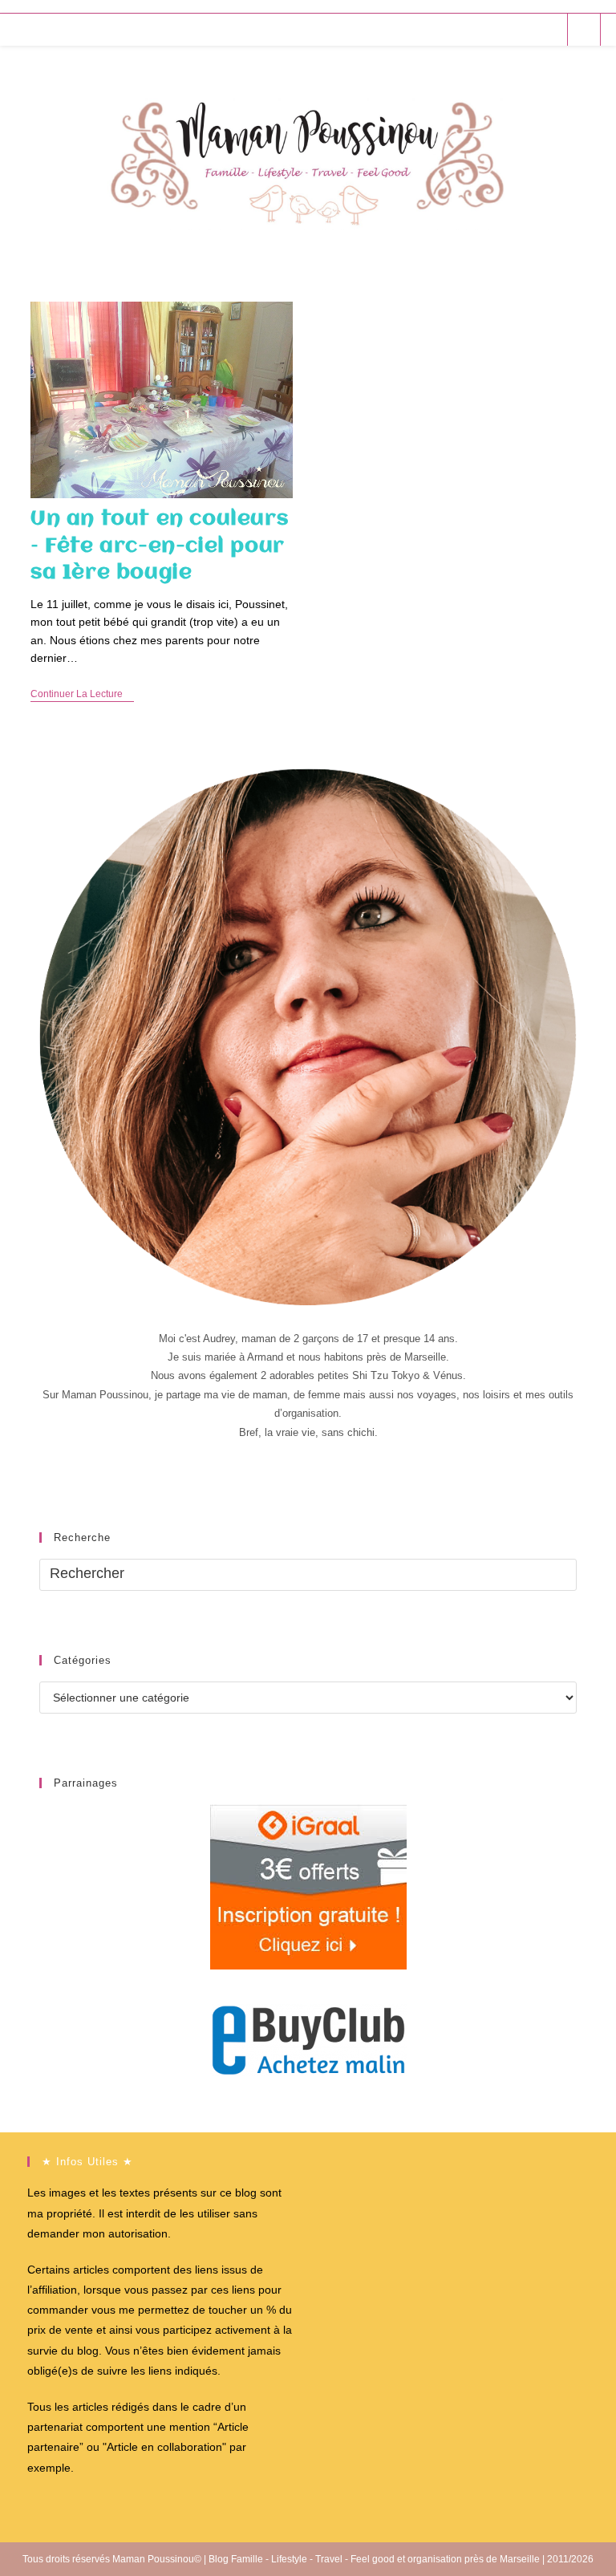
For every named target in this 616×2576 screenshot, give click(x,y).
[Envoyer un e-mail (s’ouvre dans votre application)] (548, 29)
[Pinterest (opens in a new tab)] (505, 29)
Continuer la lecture (82, 695)
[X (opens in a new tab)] (462, 29)
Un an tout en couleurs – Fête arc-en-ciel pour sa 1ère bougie (159, 546)
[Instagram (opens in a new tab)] (527, 29)
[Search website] (584, 30)
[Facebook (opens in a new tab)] (483, 29)
